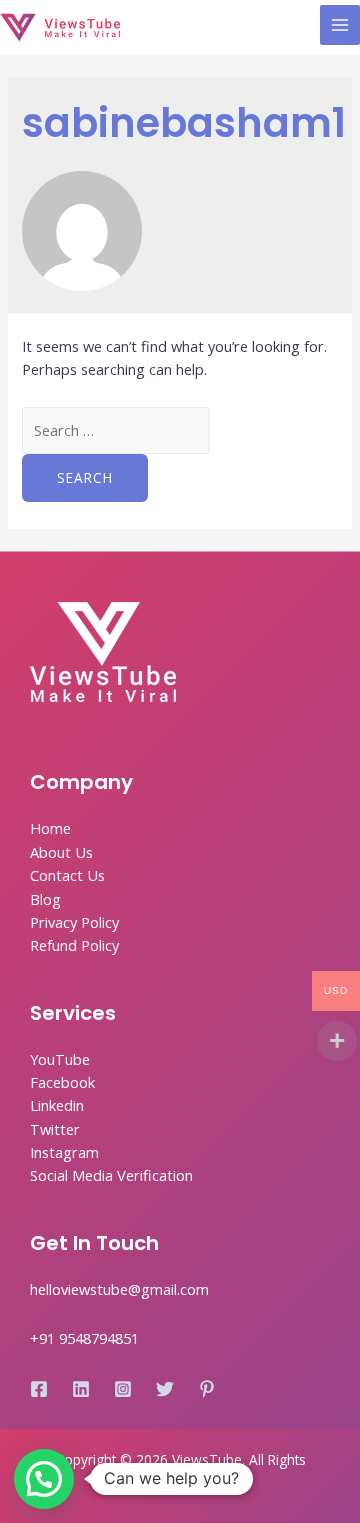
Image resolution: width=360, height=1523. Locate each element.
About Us (61, 852)
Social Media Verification (111, 1175)
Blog (45, 899)
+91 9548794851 (84, 1338)
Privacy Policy (74, 922)
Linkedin (57, 1105)
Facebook (62, 1082)
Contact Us (67, 875)
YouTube (60, 1059)
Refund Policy (74, 945)
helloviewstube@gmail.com (119, 1289)
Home (50, 828)
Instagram (64, 1152)
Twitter (55, 1129)
